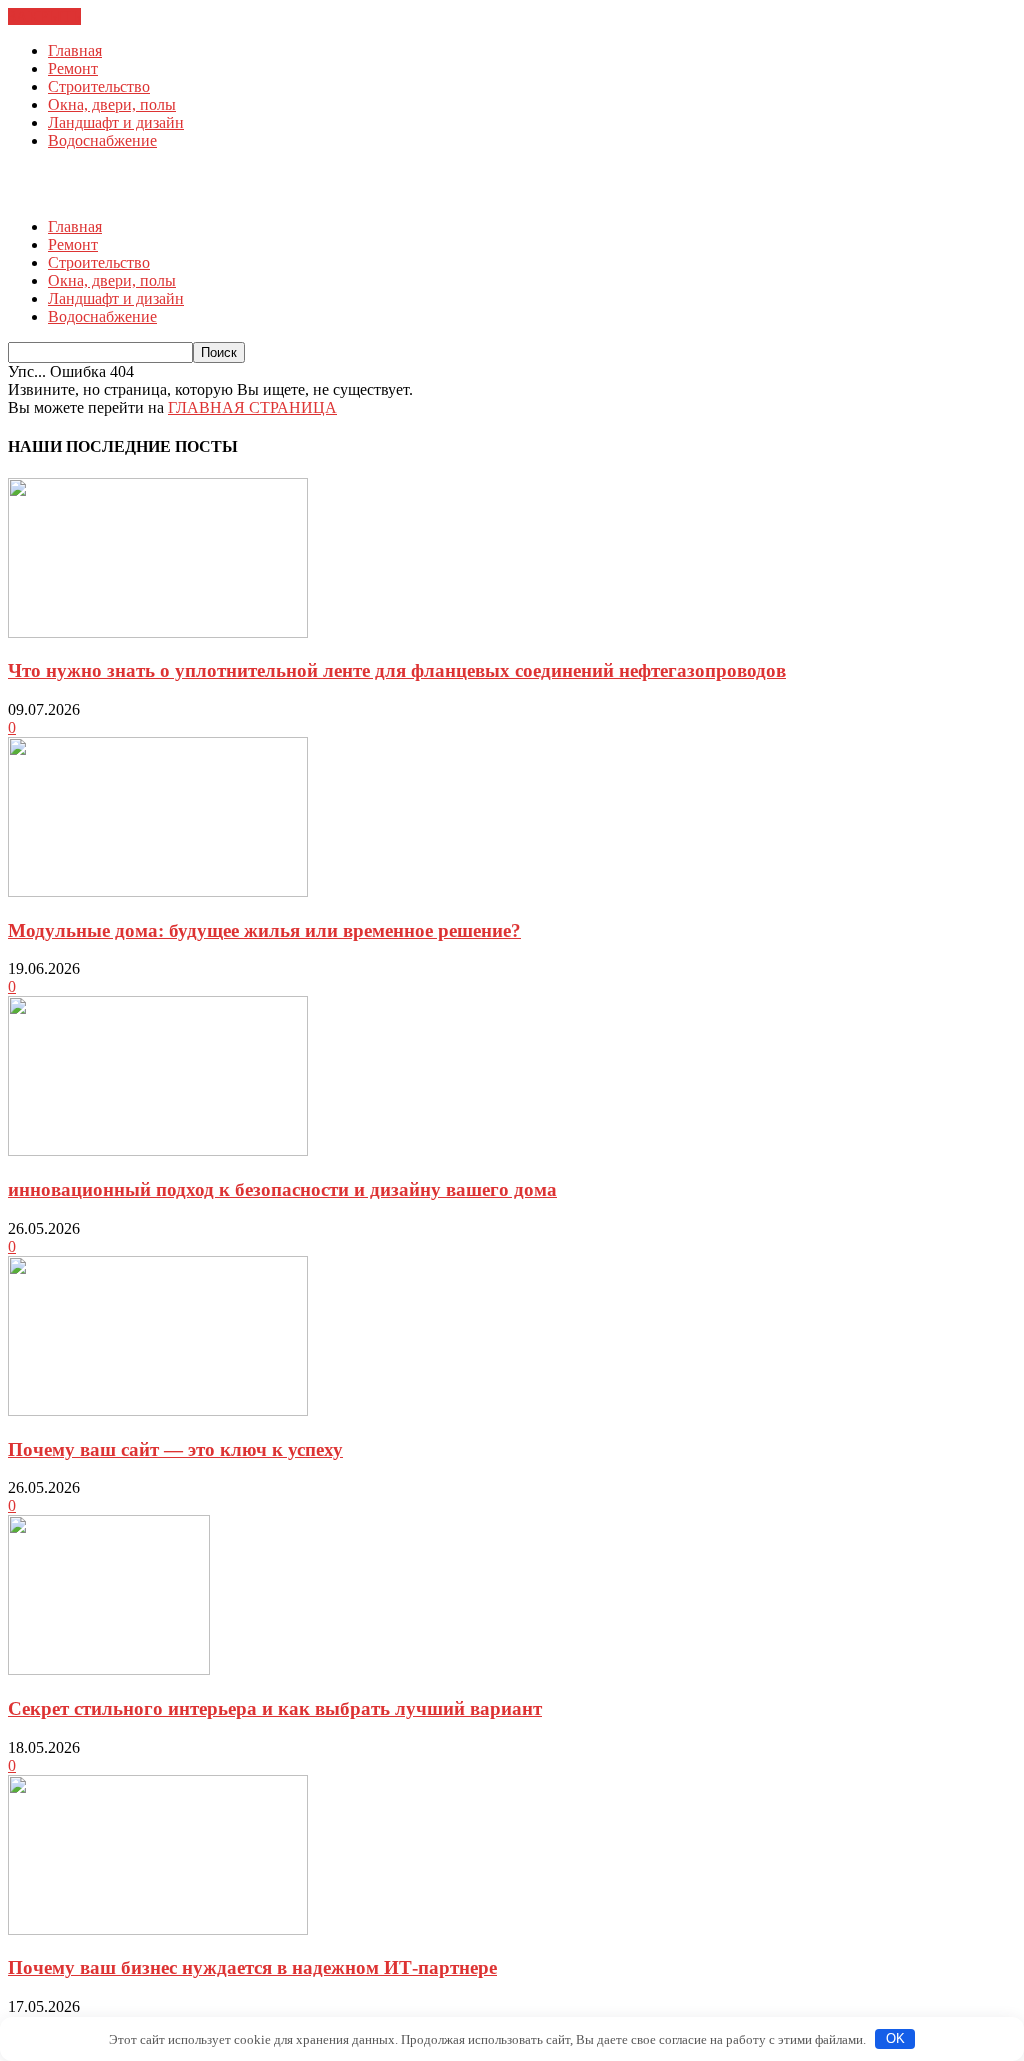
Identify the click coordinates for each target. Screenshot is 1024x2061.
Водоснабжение (102, 140)
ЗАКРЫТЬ (44, 16)
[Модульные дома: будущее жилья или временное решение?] (158, 891)
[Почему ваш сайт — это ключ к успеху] (158, 1410)
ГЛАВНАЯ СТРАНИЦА (252, 407)
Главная (75, 50)
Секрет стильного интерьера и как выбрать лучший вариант (275, 1708)
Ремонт (73, 68)
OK (895, 2038)
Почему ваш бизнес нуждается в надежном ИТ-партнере (252, 1967)
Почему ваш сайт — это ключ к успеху (175, 1449)
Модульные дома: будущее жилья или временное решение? (264, 930)
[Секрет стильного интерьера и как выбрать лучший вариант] (109, 1669)
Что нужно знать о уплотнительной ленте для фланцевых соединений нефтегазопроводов (397, 670)
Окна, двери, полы (112, 104)
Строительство (99, 86)
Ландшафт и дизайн (116, 122)
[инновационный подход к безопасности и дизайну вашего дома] (158, 1150)
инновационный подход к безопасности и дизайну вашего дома (282, 1189)
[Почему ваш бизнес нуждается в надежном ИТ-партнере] (158, 1929)
